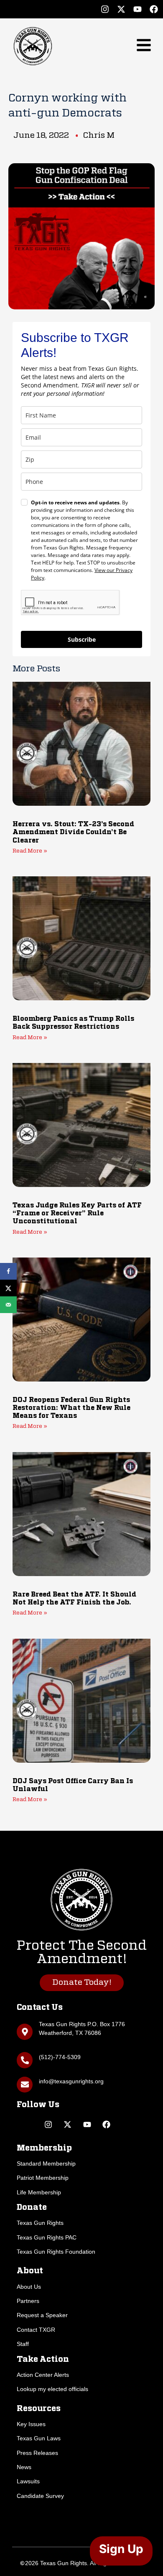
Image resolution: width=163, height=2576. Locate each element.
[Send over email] (8, 1305)
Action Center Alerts (43, 2375)
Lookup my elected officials (52, 2389)
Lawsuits (28, 2481)
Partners (28, 2301)
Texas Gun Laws (39, 2438)
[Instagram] (105, 9)
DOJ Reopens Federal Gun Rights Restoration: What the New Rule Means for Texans (71, 1408)
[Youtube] (138, 9)
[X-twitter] (121, 9)
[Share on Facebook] (8, 1271)
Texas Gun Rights (40, 2223)
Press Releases (37, 2453)
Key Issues (31, 2424)
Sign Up (121, 2549)
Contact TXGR (36, 2330)
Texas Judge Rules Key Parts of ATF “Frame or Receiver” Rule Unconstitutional (77, 1214)
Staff (23, 2344)
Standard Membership (46, 2164)
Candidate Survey (40, 2496)
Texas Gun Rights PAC (47, 2237)
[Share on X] (8, 1288)
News (24, 2467)
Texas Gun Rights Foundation (56, 2252)
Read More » (30, 851)
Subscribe (82, 639)
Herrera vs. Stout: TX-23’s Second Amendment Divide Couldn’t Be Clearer (73, 833)
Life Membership (39, 2192)
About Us (29, 2287)
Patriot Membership (43, 2178)
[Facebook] (154, 9)
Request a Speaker (42, 2315)
